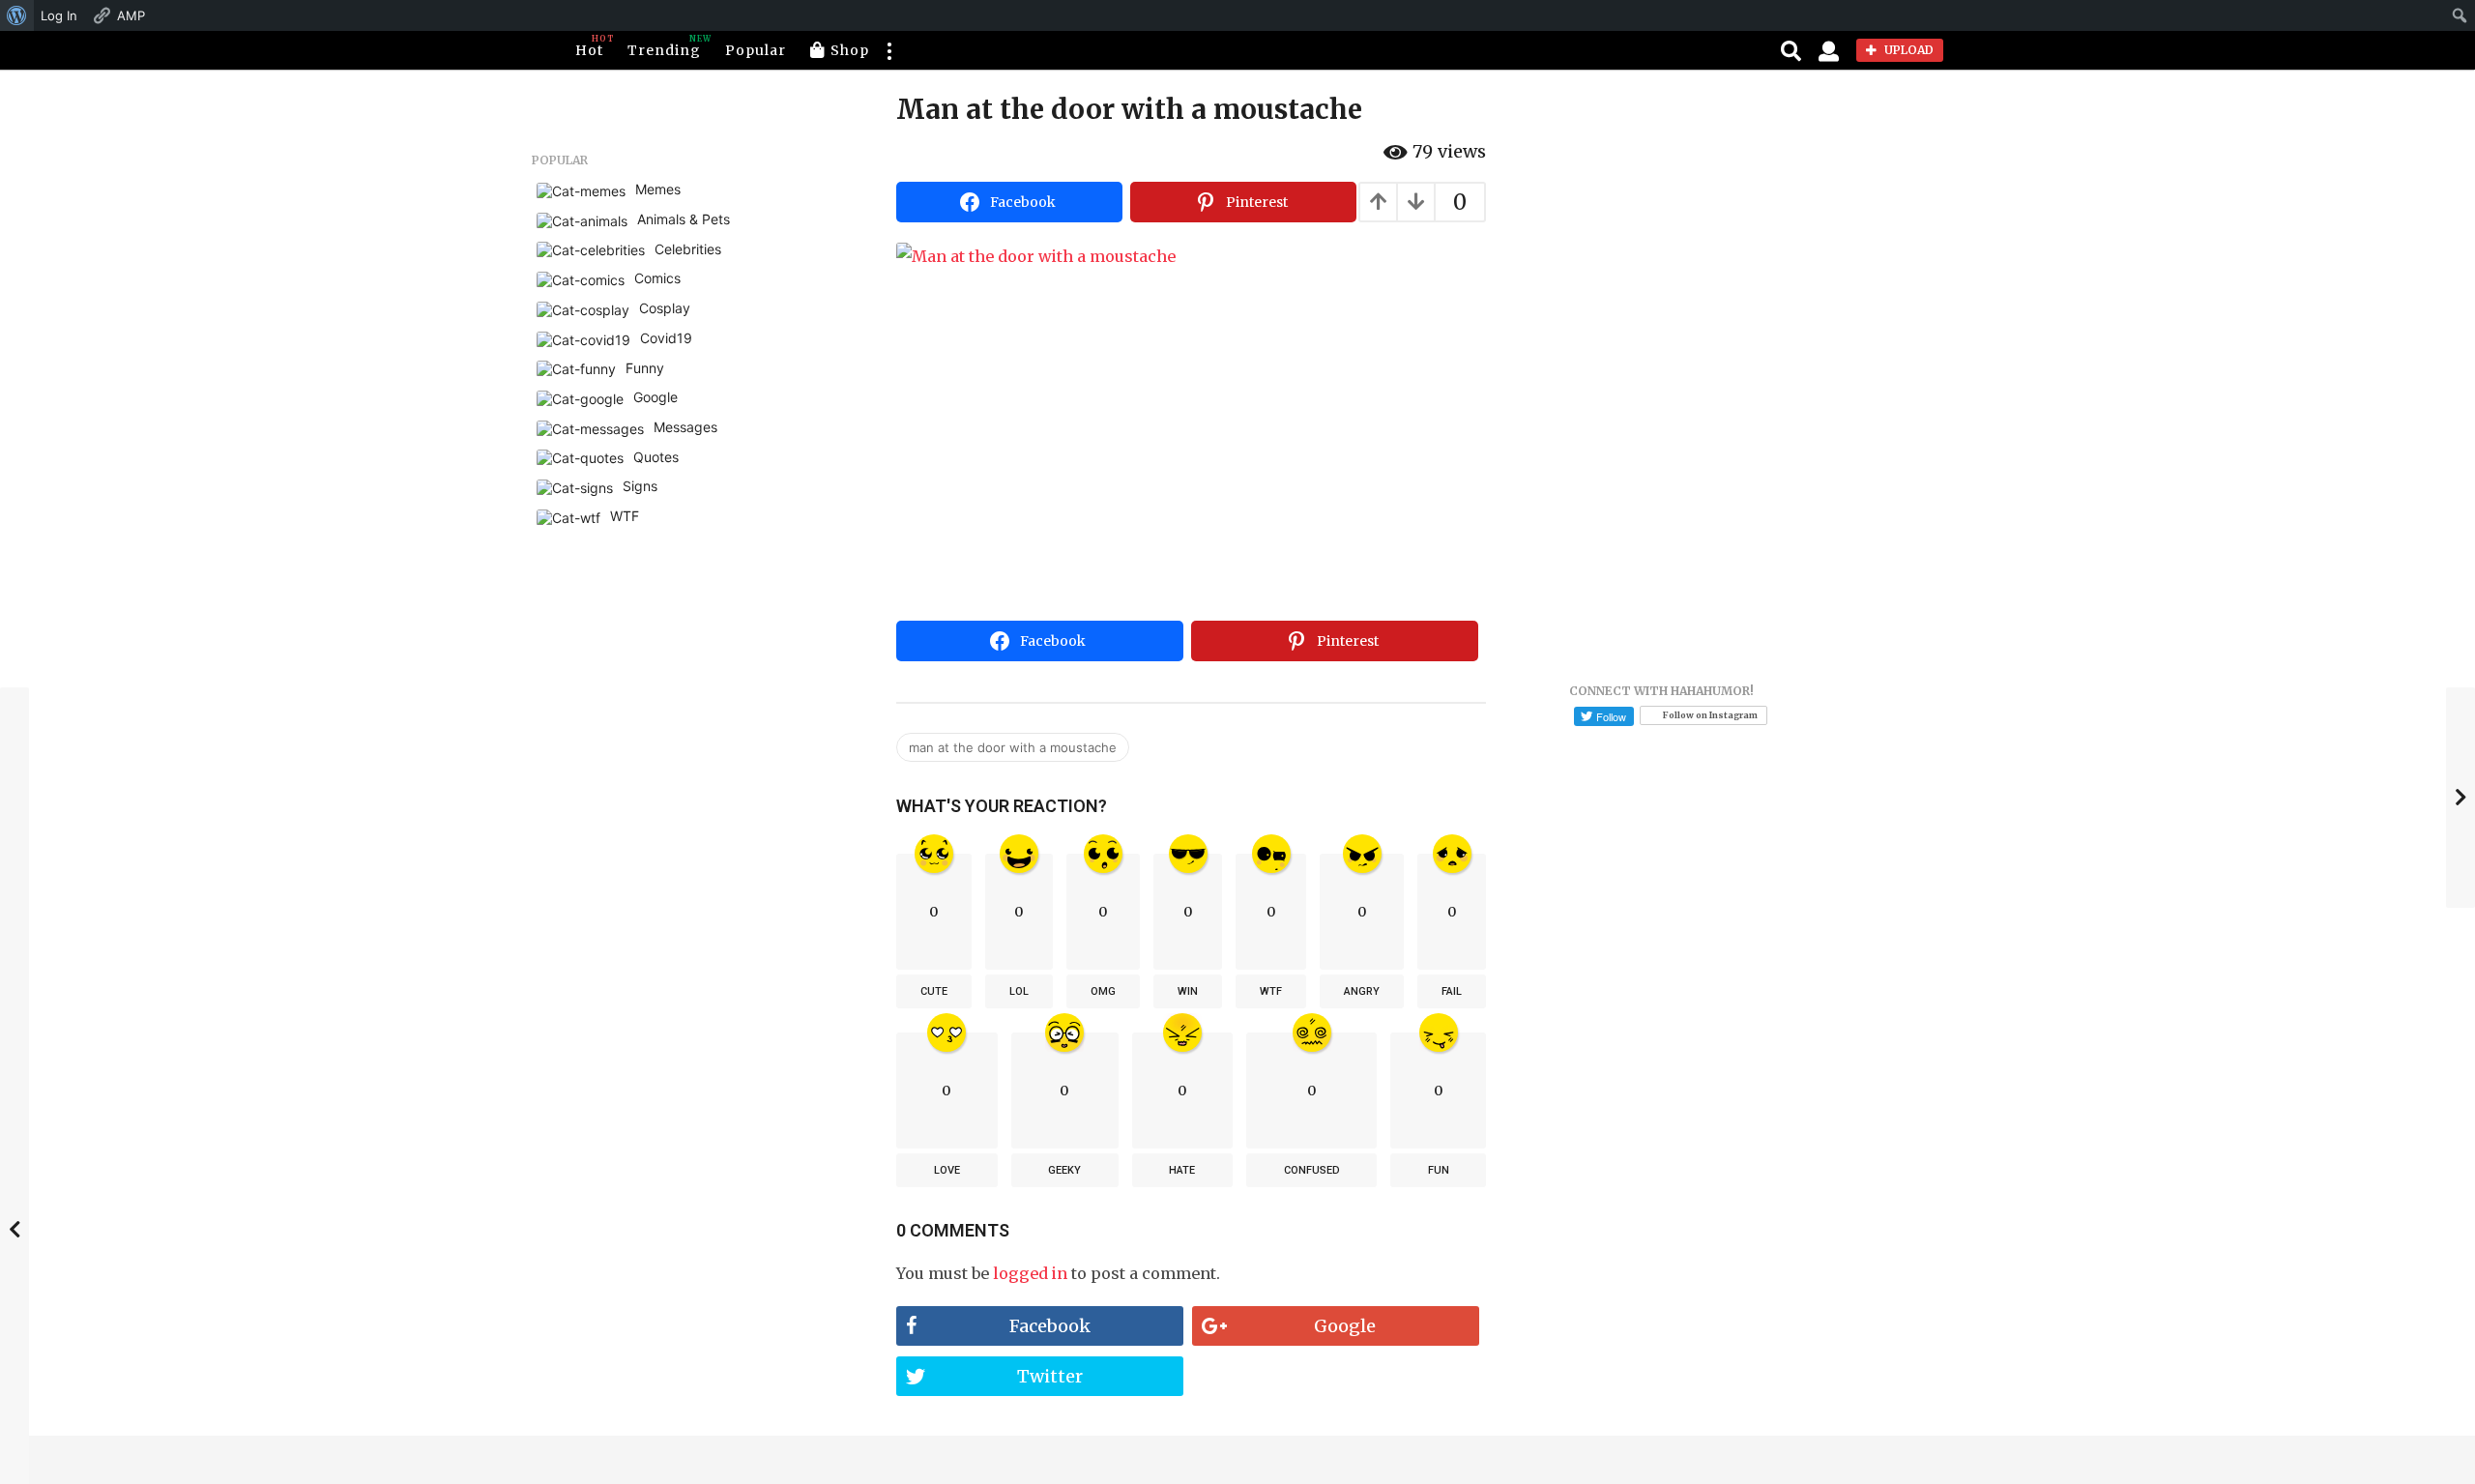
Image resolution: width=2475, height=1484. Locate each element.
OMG (1103, 991)
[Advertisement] (1191, 468)
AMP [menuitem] (131, 15)
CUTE (934, 991)
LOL (1019, 991)
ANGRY (1362, 991)
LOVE (947, 1170)
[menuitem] (17, 15)
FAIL (1452, 991)
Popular (756, 50)
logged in (1030, 1273)
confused (1312, 1170)
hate (1182, 1170)
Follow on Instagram (1710, 715)
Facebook (1050, 1326)
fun (1439, 1170)
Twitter (1050, 1376)
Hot (589, 46)
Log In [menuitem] (59, 15)
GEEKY (1064, 1170)
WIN (1188, 991)
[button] (888, 50)
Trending (664, 46)
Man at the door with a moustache (1013, 747)
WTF (1271, 991)
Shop (850, 50)
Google (1345, 1326)
